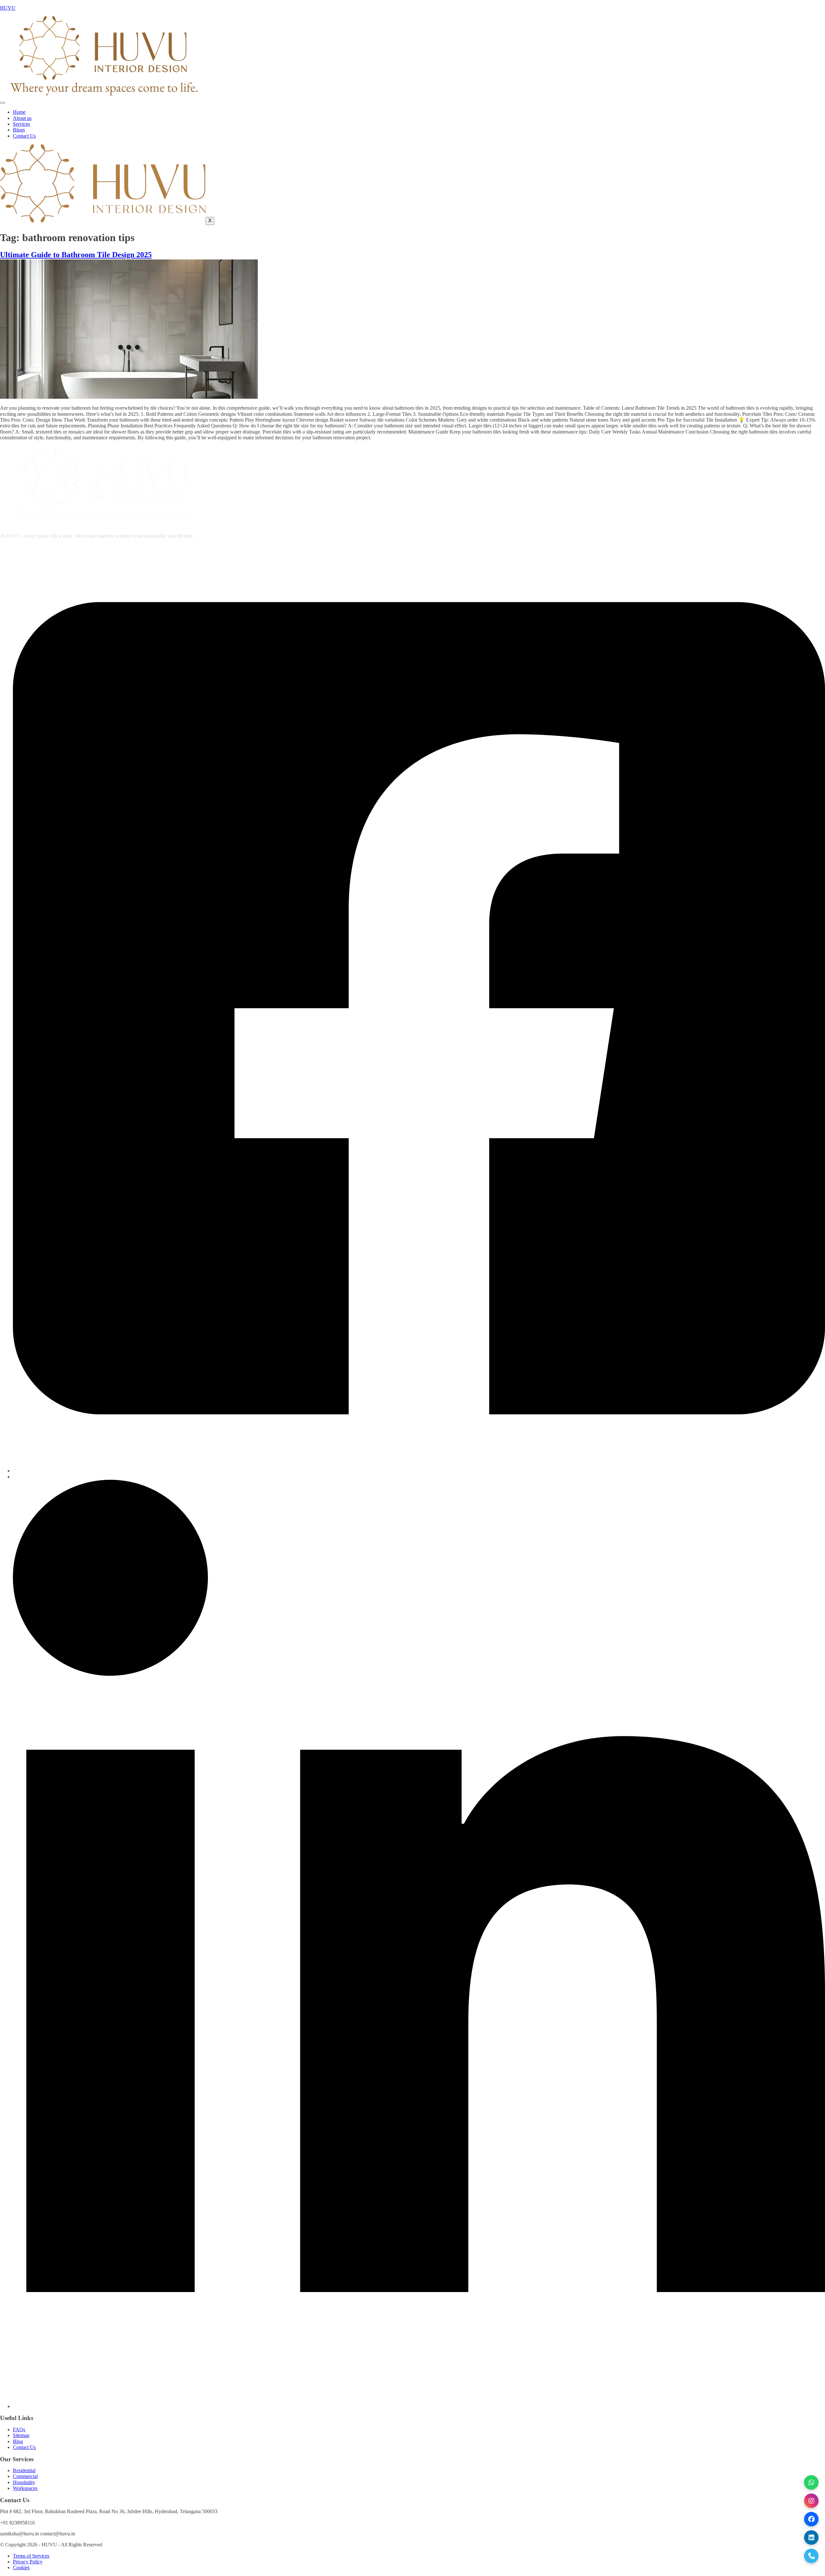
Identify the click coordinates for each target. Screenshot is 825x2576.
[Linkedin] (419, 2406)
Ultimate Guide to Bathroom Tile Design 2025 (76, 255)
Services (21, 124)
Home (19, 112)
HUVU (8, 8)
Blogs (19, 130)
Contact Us (24, 136)
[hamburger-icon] (3, 103)
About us (22, 118)
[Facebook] (419, 1471)
